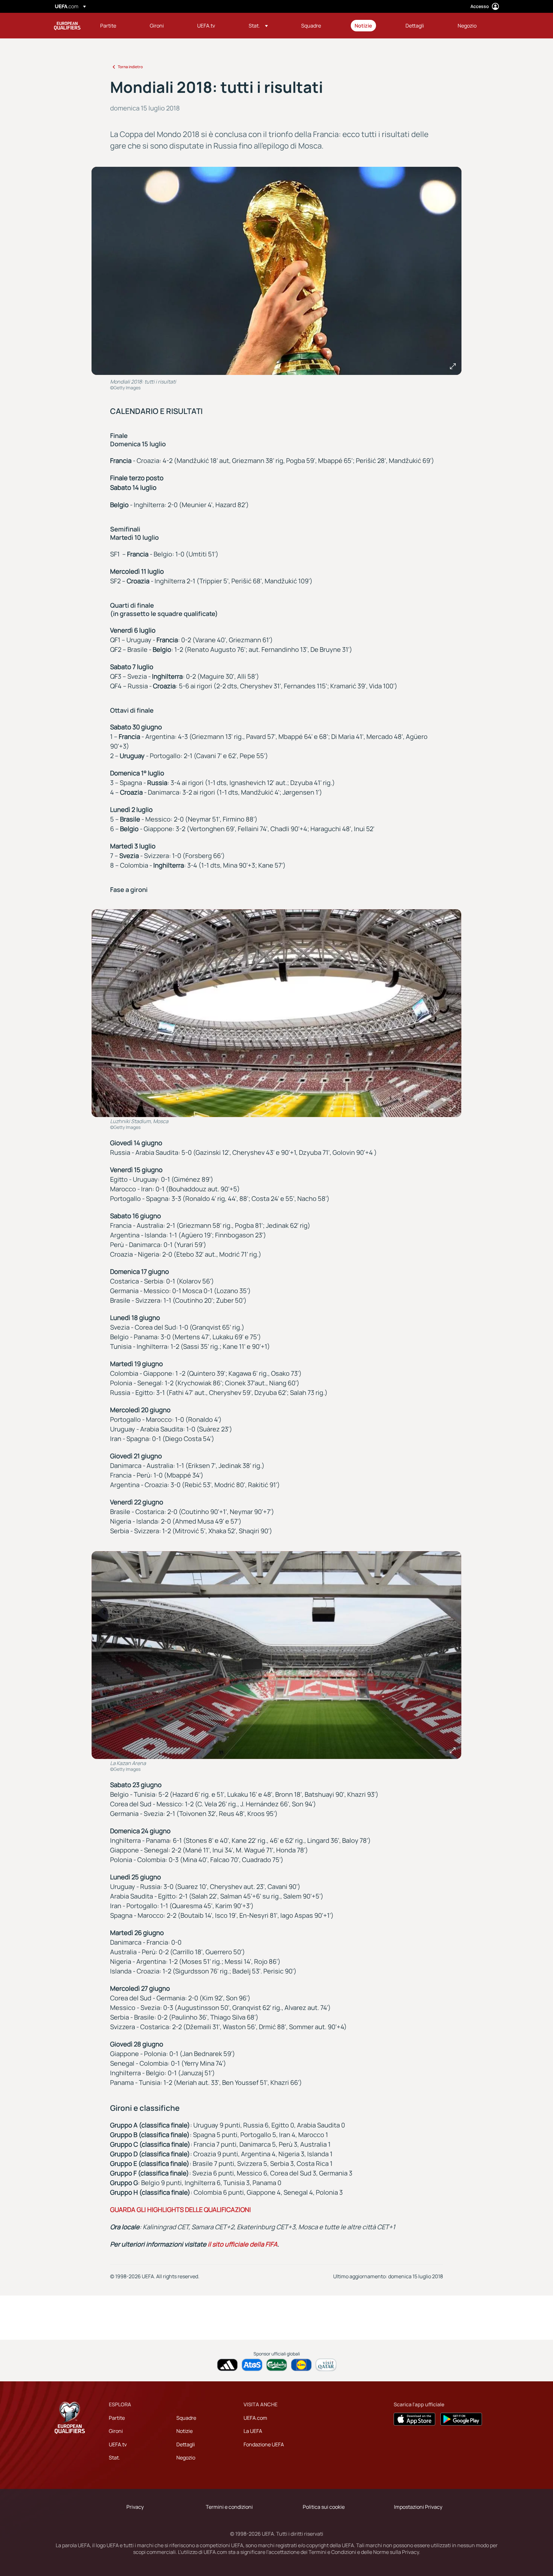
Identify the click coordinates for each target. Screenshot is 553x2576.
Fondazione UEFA (264, 2444)
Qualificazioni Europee (67, 26)
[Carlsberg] (277, 2365)
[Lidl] (301, 2365)
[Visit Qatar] (326, 2365)
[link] (108, 26)
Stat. (114, 2458)
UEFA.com (255, 2418)
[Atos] (252, 2365)
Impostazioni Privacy (418, 2507)
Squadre (186, 2418)
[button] (258, 26)
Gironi (116, 2431)
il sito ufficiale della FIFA (243, 2244)
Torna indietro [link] (130, 67)
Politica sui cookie (324, 2507)
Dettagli (186, 2444)
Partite (117, 2418)
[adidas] (227, 2365)
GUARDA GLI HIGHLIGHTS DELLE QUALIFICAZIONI (180, 2210)
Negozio (186, 2458)
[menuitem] (117, 26)
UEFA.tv (118, 2444)
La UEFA (253, 2431)
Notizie (184, 2431)
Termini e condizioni (229, 2507)
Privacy (135, 2507)
